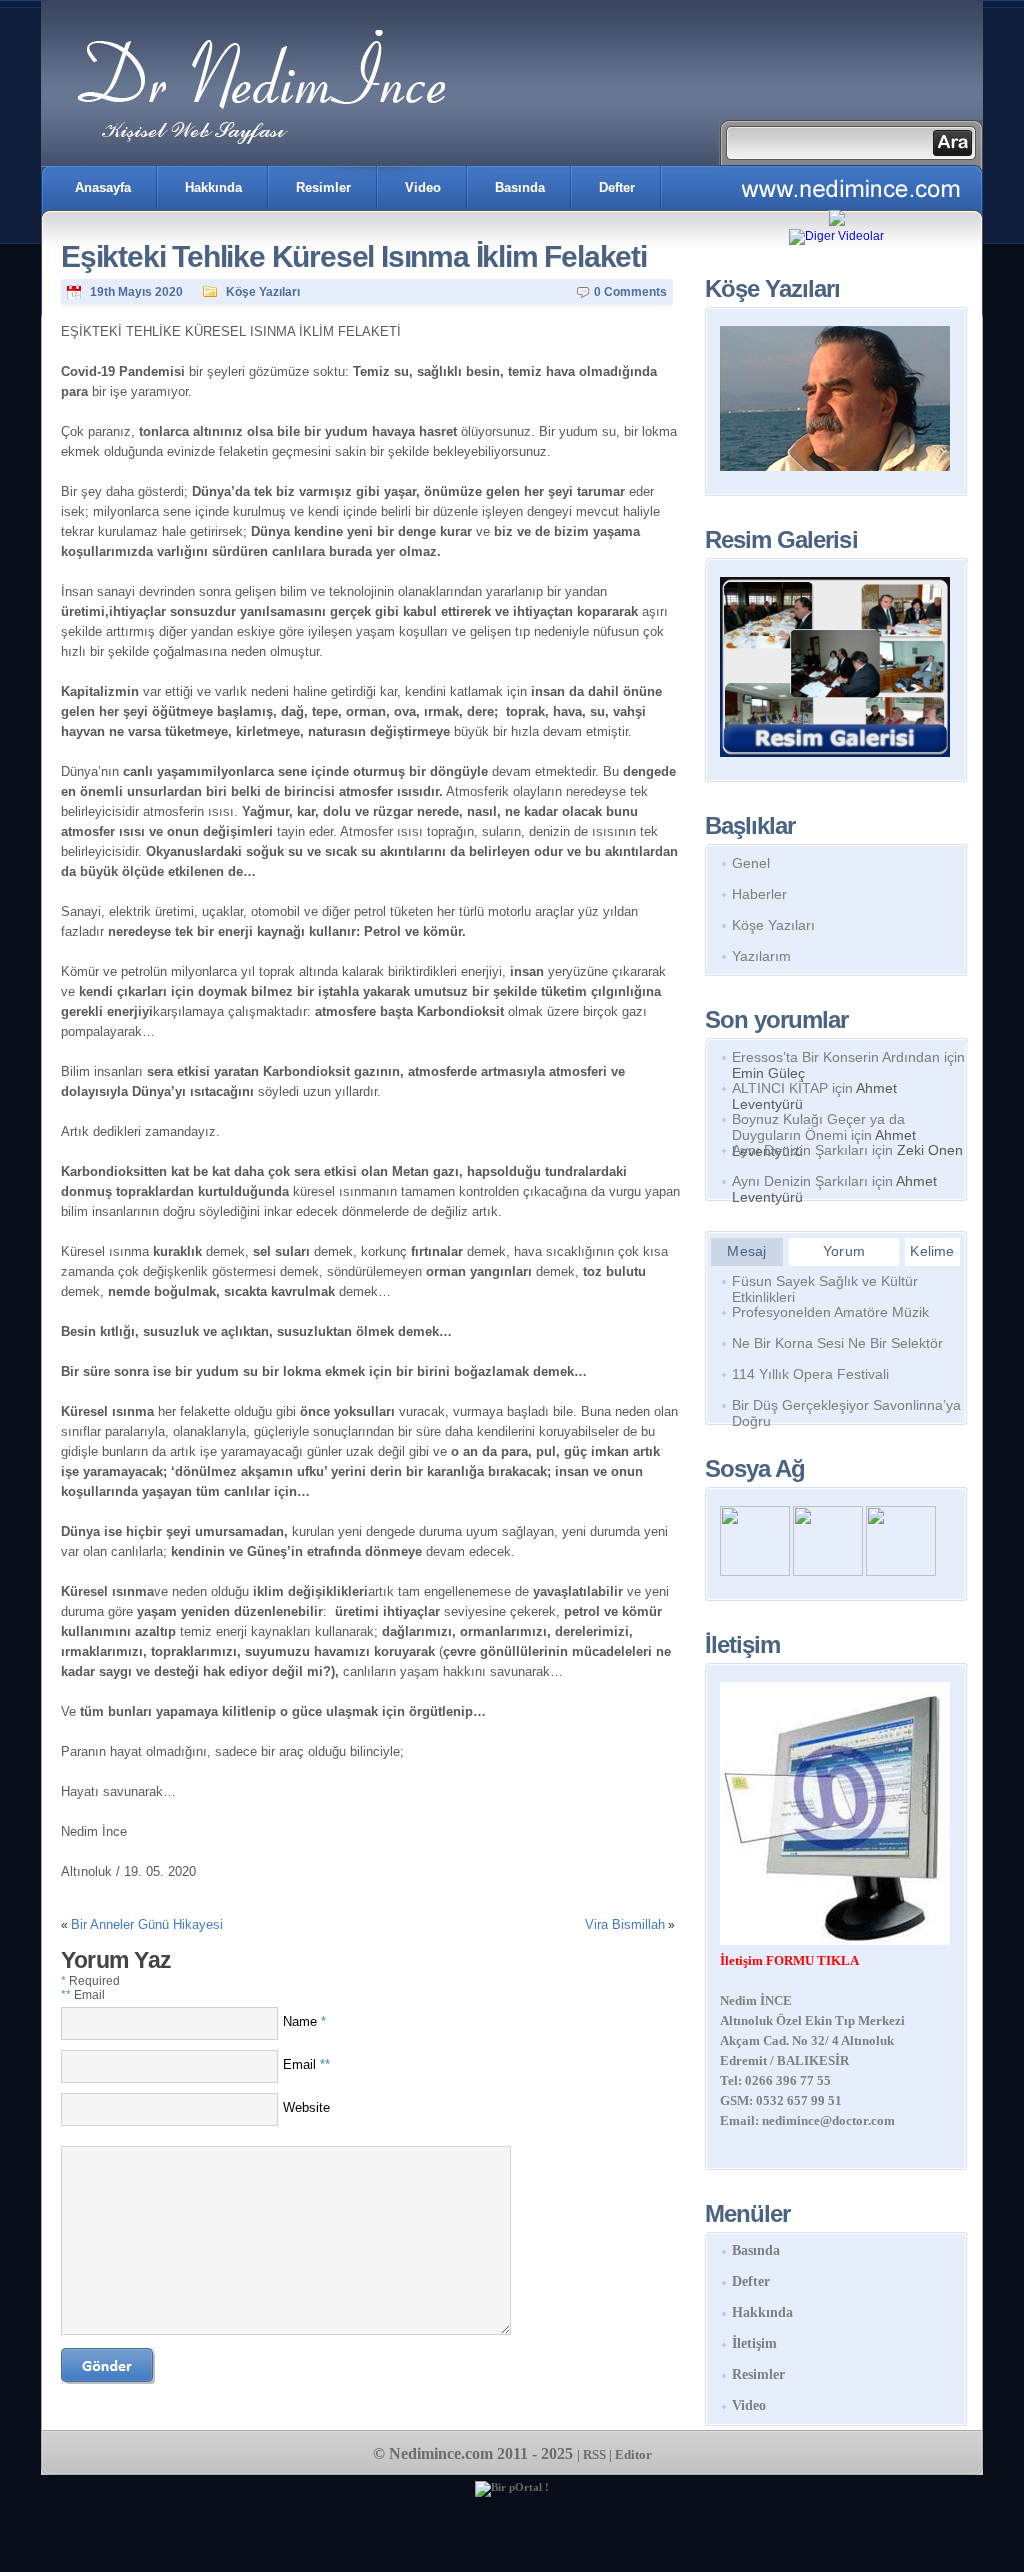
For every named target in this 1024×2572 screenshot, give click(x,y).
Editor (633, 2454)
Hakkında (213, 187)
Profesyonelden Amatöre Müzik (830, 1312)
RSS (594, 2454)
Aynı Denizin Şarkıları (800, 1150)
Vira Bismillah (625, 1924)
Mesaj (746, 1251)
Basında (520, 187)
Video (423, 187)
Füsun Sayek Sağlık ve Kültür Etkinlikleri (825, 1285)
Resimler (323, 187)
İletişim (754, 2343)
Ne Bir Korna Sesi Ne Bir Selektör (837, 1343)
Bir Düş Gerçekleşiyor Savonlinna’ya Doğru (846, 1409)
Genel (751, 863)
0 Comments (630, 292)
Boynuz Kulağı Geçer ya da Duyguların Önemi (818, 1127)
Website (306, 2107)
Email (306, 2064)
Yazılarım (761, 956)
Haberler (759, 894)
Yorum (844, 1251)
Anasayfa (103, 187)
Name (304, 2021)
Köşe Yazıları (263, 292)
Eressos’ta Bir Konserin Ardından (836, 1057)
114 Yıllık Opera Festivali (810, 1374)
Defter (617, 187)
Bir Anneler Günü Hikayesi (147, 1924)
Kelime (932, 1251)
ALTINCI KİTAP (780, 1088)
